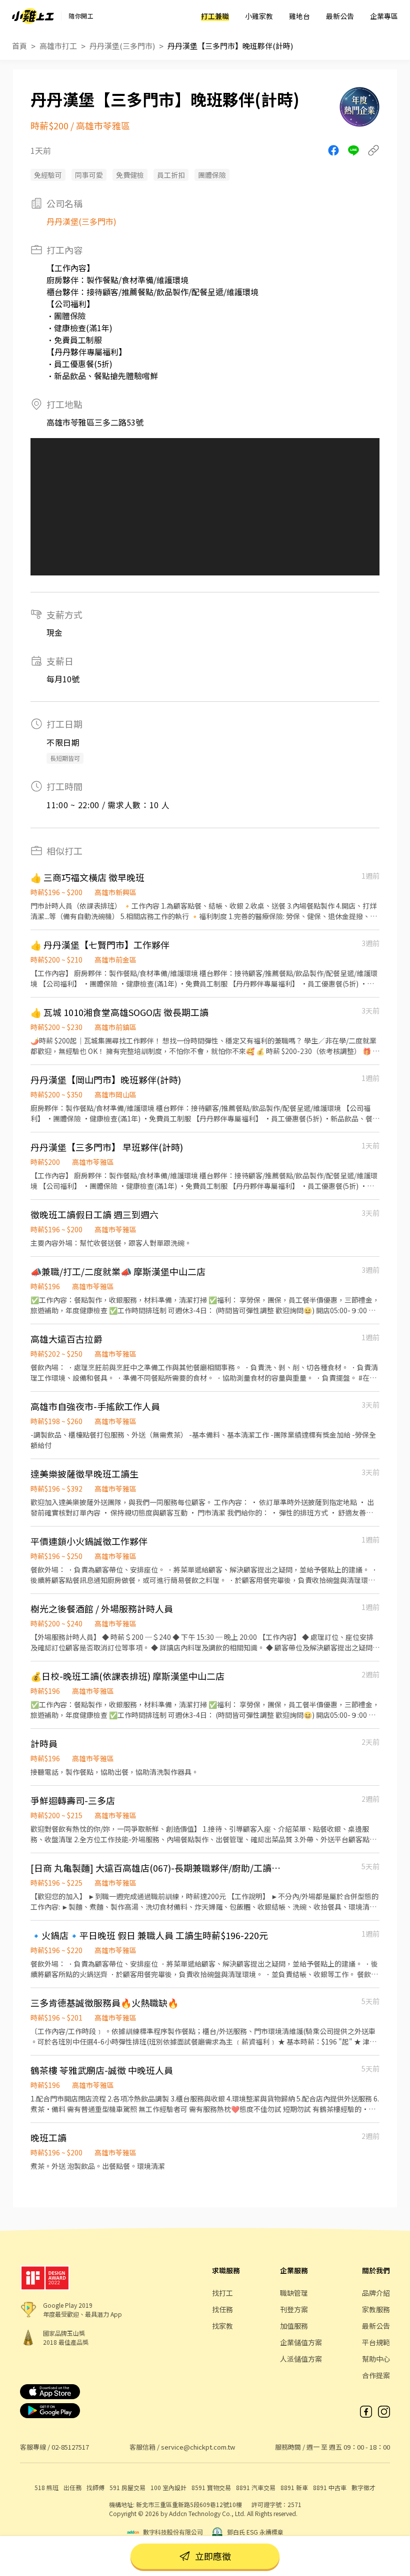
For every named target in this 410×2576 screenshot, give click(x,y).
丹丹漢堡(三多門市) (122, 46)
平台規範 (376, 2342)
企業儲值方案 (301, 2342)
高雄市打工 (58, 46)
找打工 (222, 2293)
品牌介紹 (376, 2293)
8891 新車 (294, 2487)
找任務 (222, 2309)
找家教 (222, 2326)
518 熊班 (46, 2487)
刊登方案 (294, 2309)
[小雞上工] (33, 16)
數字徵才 (363, 2487)
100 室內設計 (168, 2487)
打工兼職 (215, 16)
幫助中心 (376, 2359)
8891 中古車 (330, 2487)
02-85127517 (70, 2447)
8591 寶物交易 (211, 2487)
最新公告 (340, 16)
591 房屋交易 (127, 2487)
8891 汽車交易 (256, 2487)
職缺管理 (294, 2293)
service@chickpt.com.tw (198, 2447)
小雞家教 (259, 16)
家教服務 (376, 2309)
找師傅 (95, 2487)
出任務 (72, 2487)
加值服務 (294, 2326)
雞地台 (299, 16)
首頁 (19, 46)
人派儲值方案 (301, 2359)
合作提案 (376, 2375)
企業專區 (384, 16)
